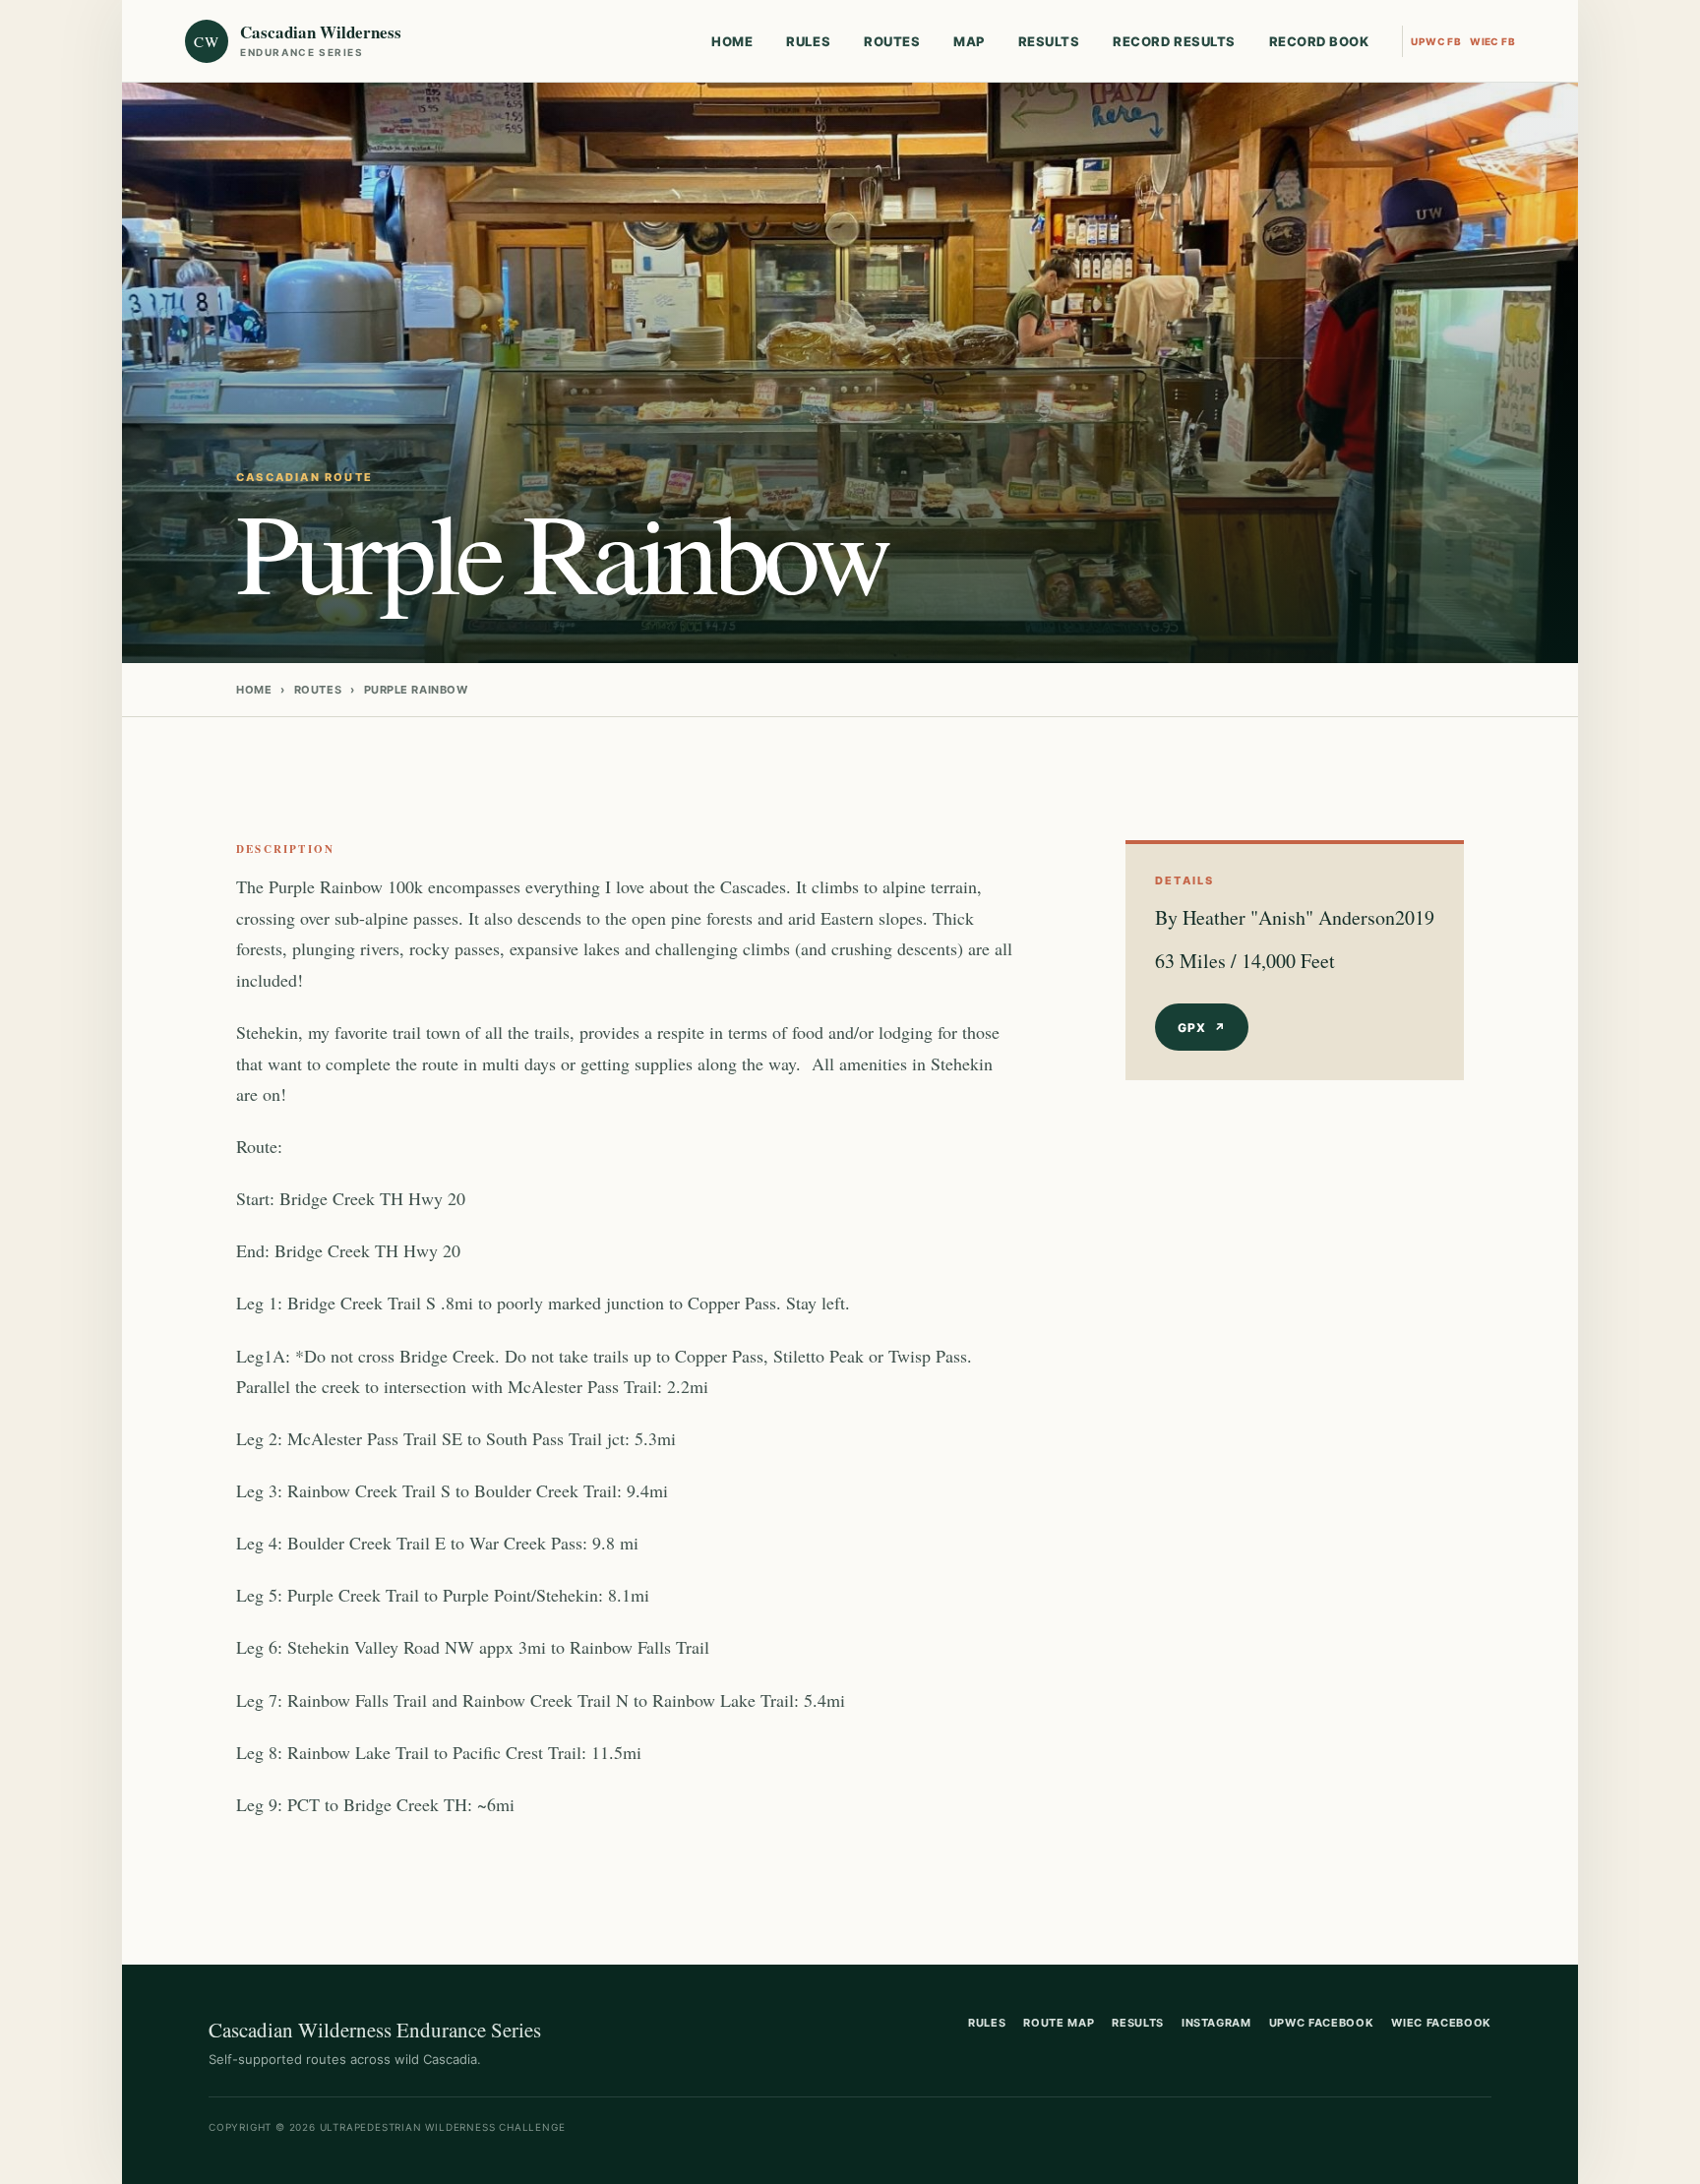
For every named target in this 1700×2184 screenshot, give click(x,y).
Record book (1319, 41)
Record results (1174, 41)
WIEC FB (1492, 41)
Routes (892, 41)
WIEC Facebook (1441, 2023)
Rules (808, 41)
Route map (1059, 2023)
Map (969, 41)
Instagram (1216, 2023)
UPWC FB (1436, 41)
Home (732, 41)
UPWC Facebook (1322, 2023)
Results (1049, 41)
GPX (1202, 1028)
